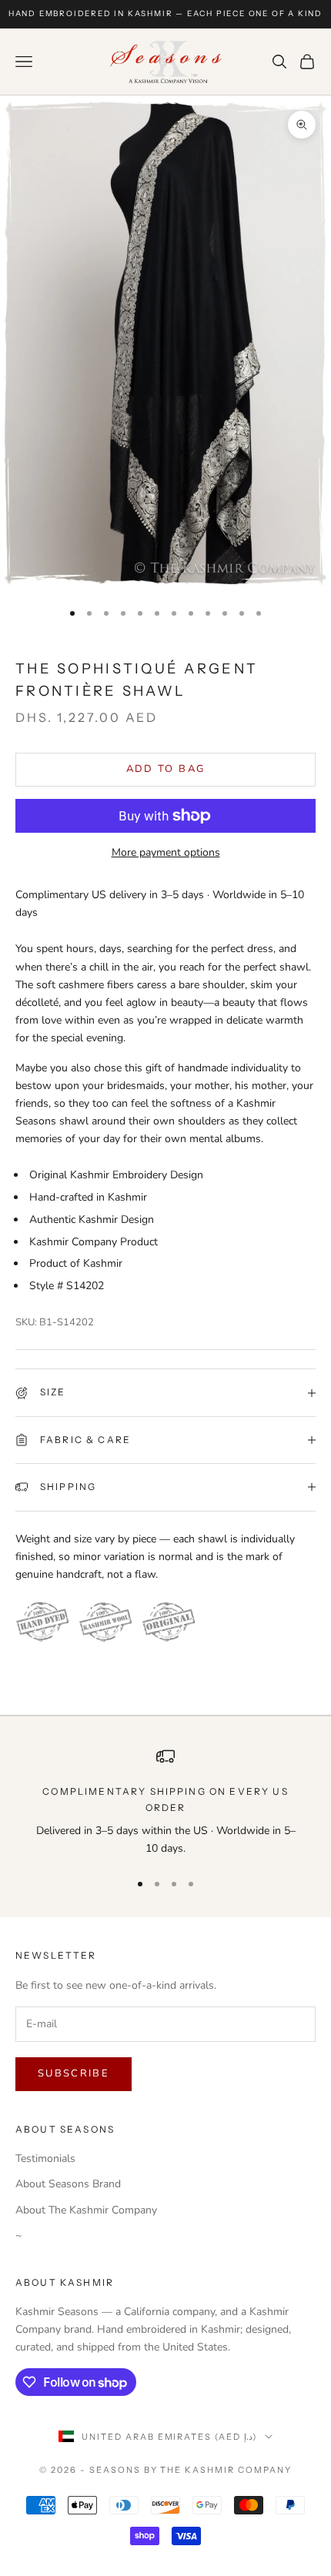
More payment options (166, 852)
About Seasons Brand (68, 2184)
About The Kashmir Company (86, 2210)
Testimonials (45, 2158)
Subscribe (74, 2073)
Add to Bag (165, 769)
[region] (165, 1802)
